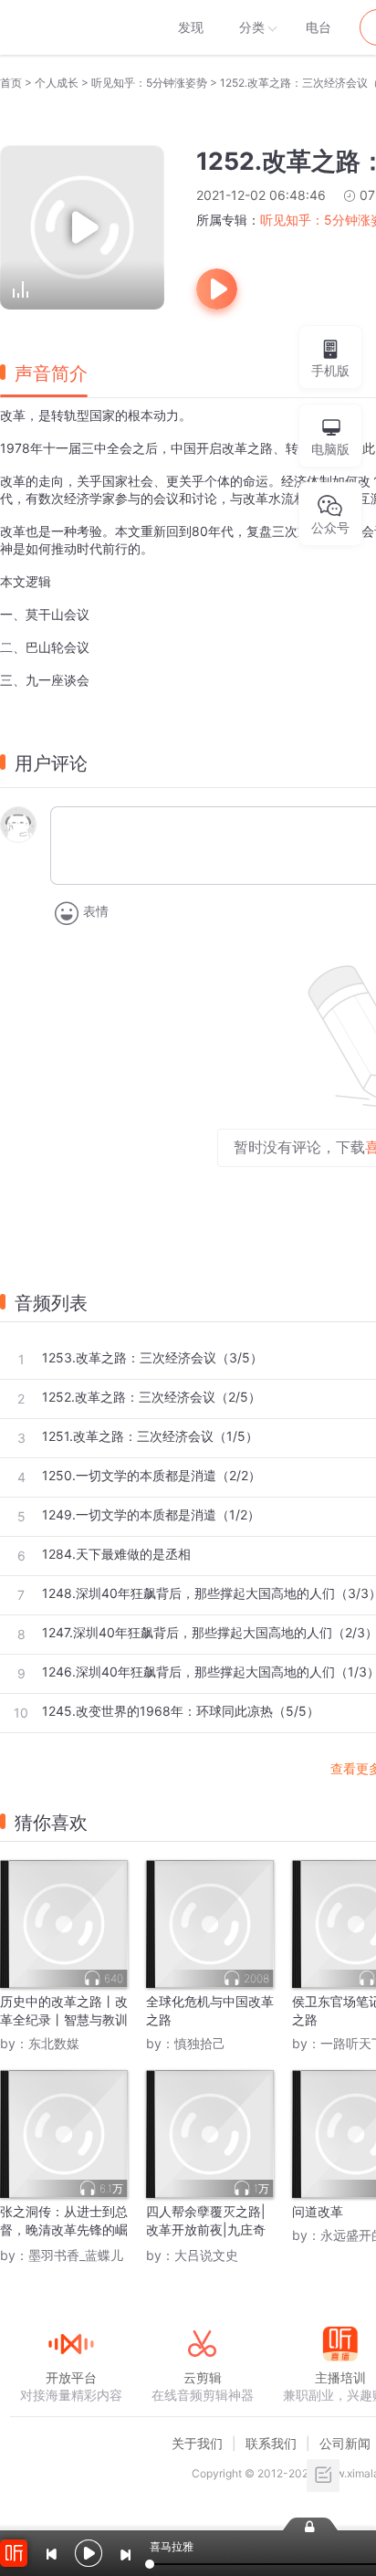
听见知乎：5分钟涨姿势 (149, 83)
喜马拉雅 (70, 27)
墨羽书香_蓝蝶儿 (76, 2255)
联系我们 (271, 2443)
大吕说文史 (206, 2255)
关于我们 (197, 2443)
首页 (11, 83)
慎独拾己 (200, 2043)
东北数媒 (54, 2043)
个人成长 (57, 83)
